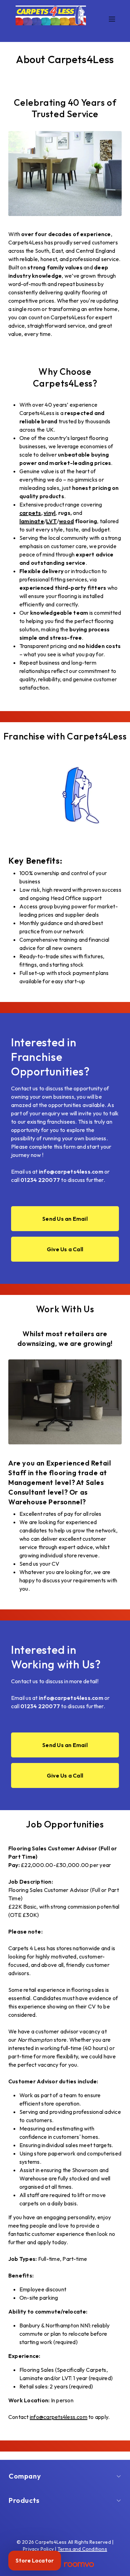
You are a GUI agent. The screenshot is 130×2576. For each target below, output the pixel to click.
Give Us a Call (65, 1249)
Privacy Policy (38, 2549)
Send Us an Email (65, 1219)
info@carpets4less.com (59, 2417)
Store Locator (35, 2560)
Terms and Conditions (82, 2549)
